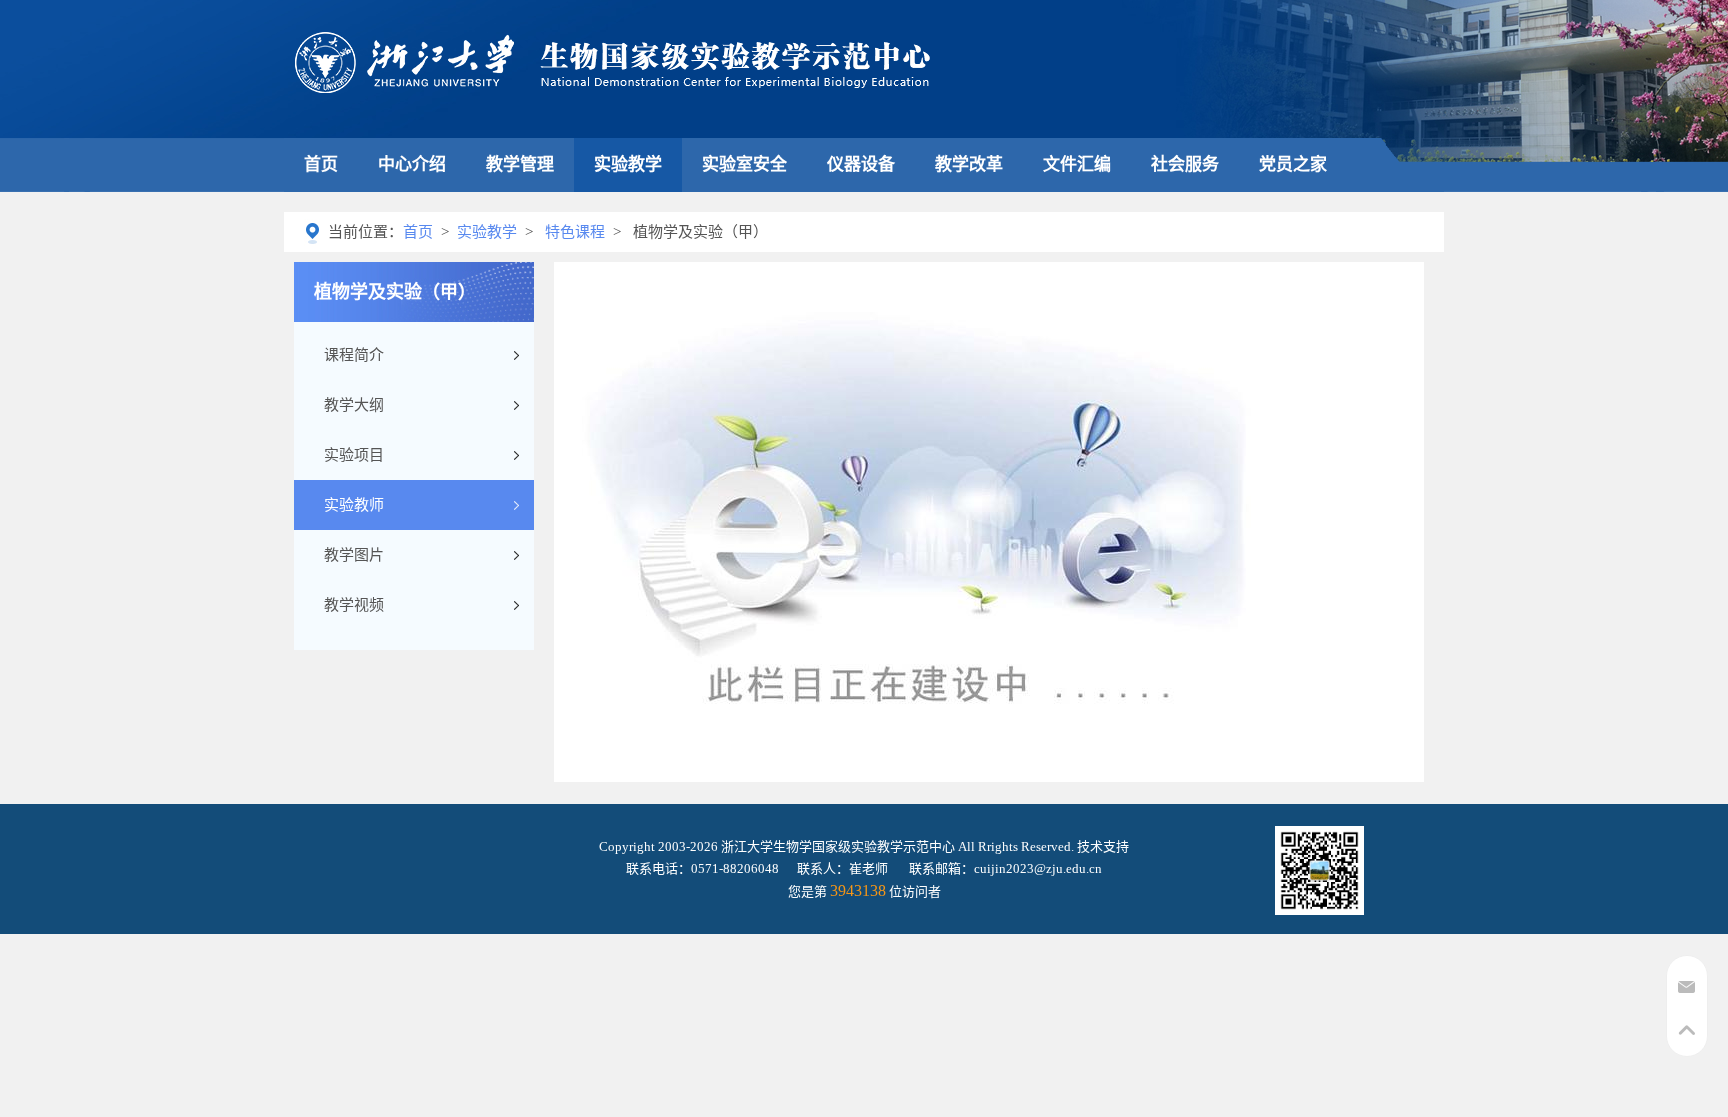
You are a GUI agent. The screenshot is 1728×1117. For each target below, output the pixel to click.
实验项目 (354, 455)
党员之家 (1293, 164)
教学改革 (969, 164)
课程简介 (354, 355)
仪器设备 (861, 164)
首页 (321, 164)
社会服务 (1185, 164)
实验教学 (628, 164)
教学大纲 (354, 405)
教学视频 (354, 605)
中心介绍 (412, 164)
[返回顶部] (1687, 1038)
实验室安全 (744, 164)
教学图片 (354, 555)
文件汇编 (1077, 164)
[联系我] (1687, 993)
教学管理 (520, 164)
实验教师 (354, 505)
